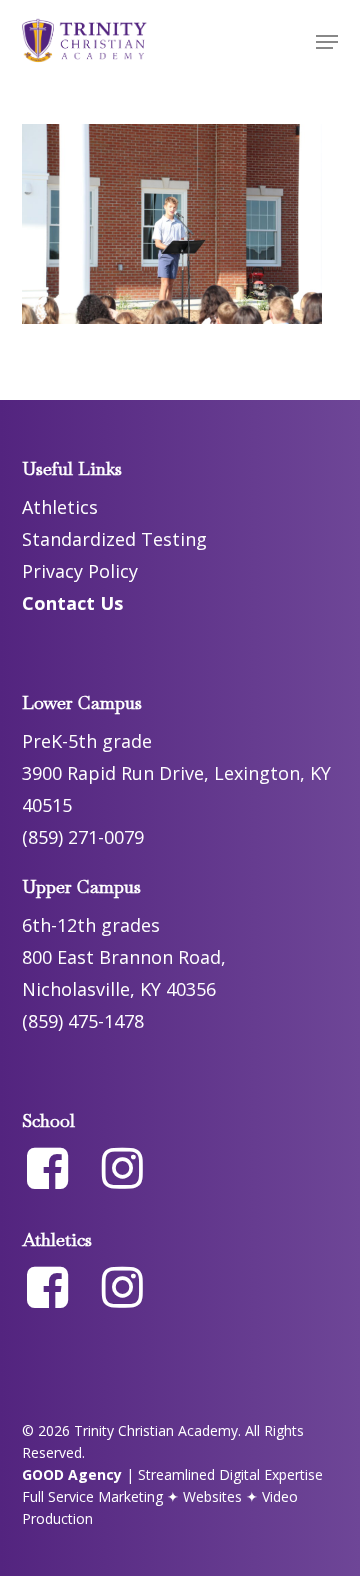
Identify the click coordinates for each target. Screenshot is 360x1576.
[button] (327, 42)
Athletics (60, 507)
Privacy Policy (80, 571)
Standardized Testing (114, 539)
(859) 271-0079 (83, 837)
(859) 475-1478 (83, 1021)
